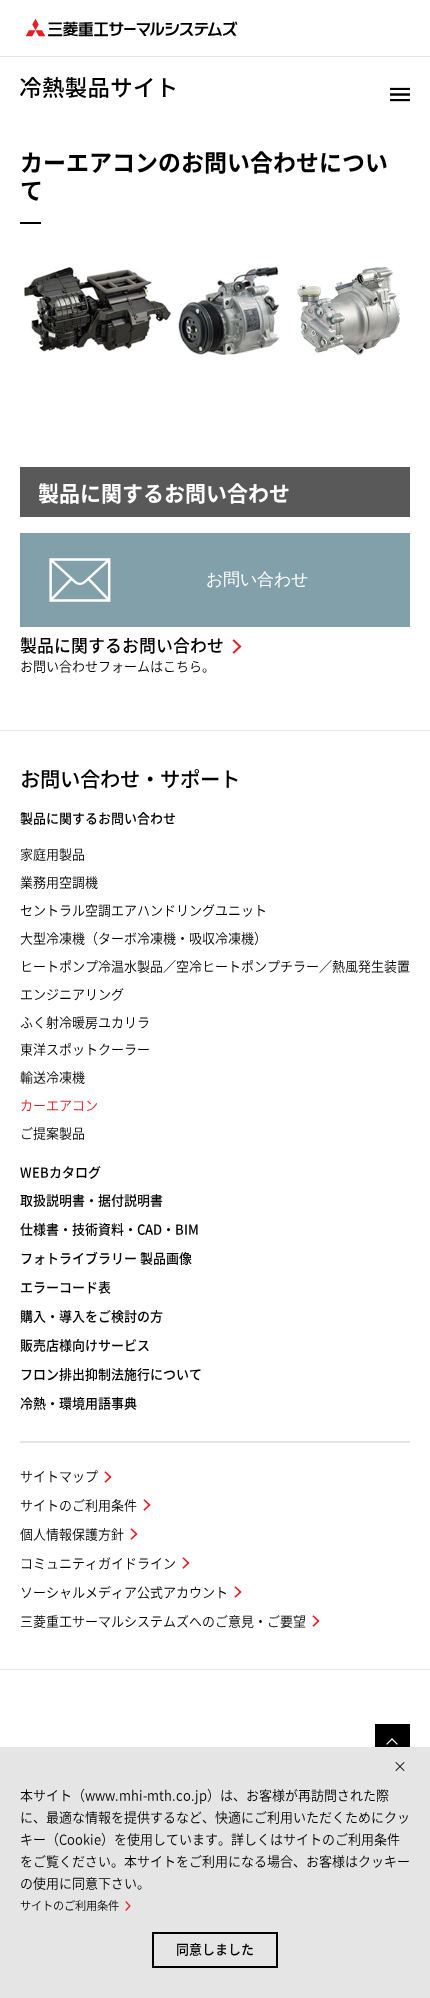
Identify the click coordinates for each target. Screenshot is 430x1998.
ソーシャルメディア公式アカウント (124, 1592)
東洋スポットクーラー (85, 1049)
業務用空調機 (59, 882)
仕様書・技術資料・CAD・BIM (109, 1229)
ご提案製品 (52, 1133)
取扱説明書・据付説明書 (91, 1200)
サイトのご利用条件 (78, 1505)
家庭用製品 (52, 854)
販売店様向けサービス (85, 1345)
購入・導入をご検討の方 (91, 1316)
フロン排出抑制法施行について (111, 1374)
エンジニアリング (72, 994)
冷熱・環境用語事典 (78, 1403)
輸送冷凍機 (52, 1077)
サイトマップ (59, 1476)
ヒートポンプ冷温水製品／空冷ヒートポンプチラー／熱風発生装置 (215, 966)
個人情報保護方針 (72, 1534)
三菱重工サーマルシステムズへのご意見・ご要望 (163, 1621)
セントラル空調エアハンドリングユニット (143, 910)
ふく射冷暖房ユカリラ (85, 1022)
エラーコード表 (65, 1287)
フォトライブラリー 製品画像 (106, 1258)
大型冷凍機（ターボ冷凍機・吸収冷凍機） (143, 938)
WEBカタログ (60, 1172)
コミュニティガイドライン (98, 1563)
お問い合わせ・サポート (130, 779)
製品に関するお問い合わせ (98, 818)
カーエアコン (59, 1105)
